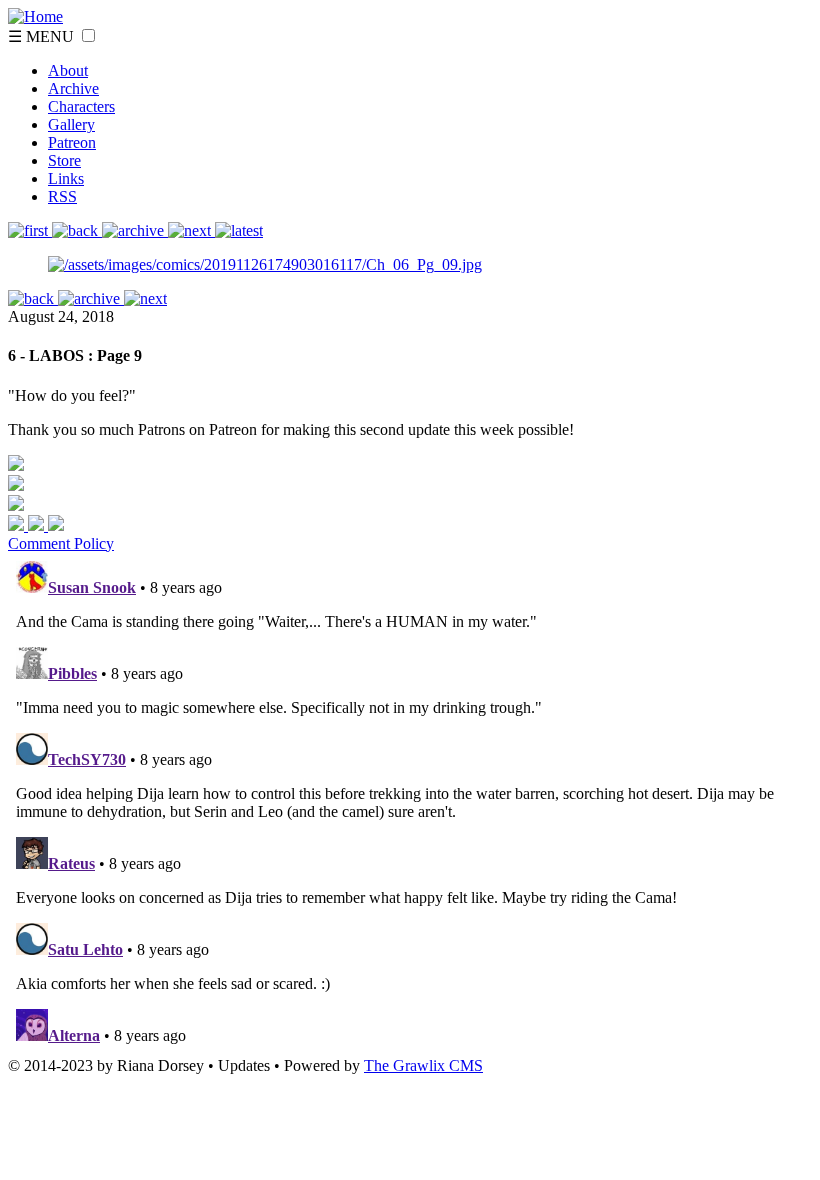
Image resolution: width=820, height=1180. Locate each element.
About (68, 70)
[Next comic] (135, 230)
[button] (88, 35)
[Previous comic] (77, 230)
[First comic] (30, 230)
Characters (81, 106)
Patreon (72, 142)
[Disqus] (410, 803)
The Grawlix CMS (423, 1065)
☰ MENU (43, 36)
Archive (73, 88)
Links (66, 178)
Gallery (71, 124)
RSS (62, 196)
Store (64, 160)
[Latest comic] (239, 230)
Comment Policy (61, 543)
